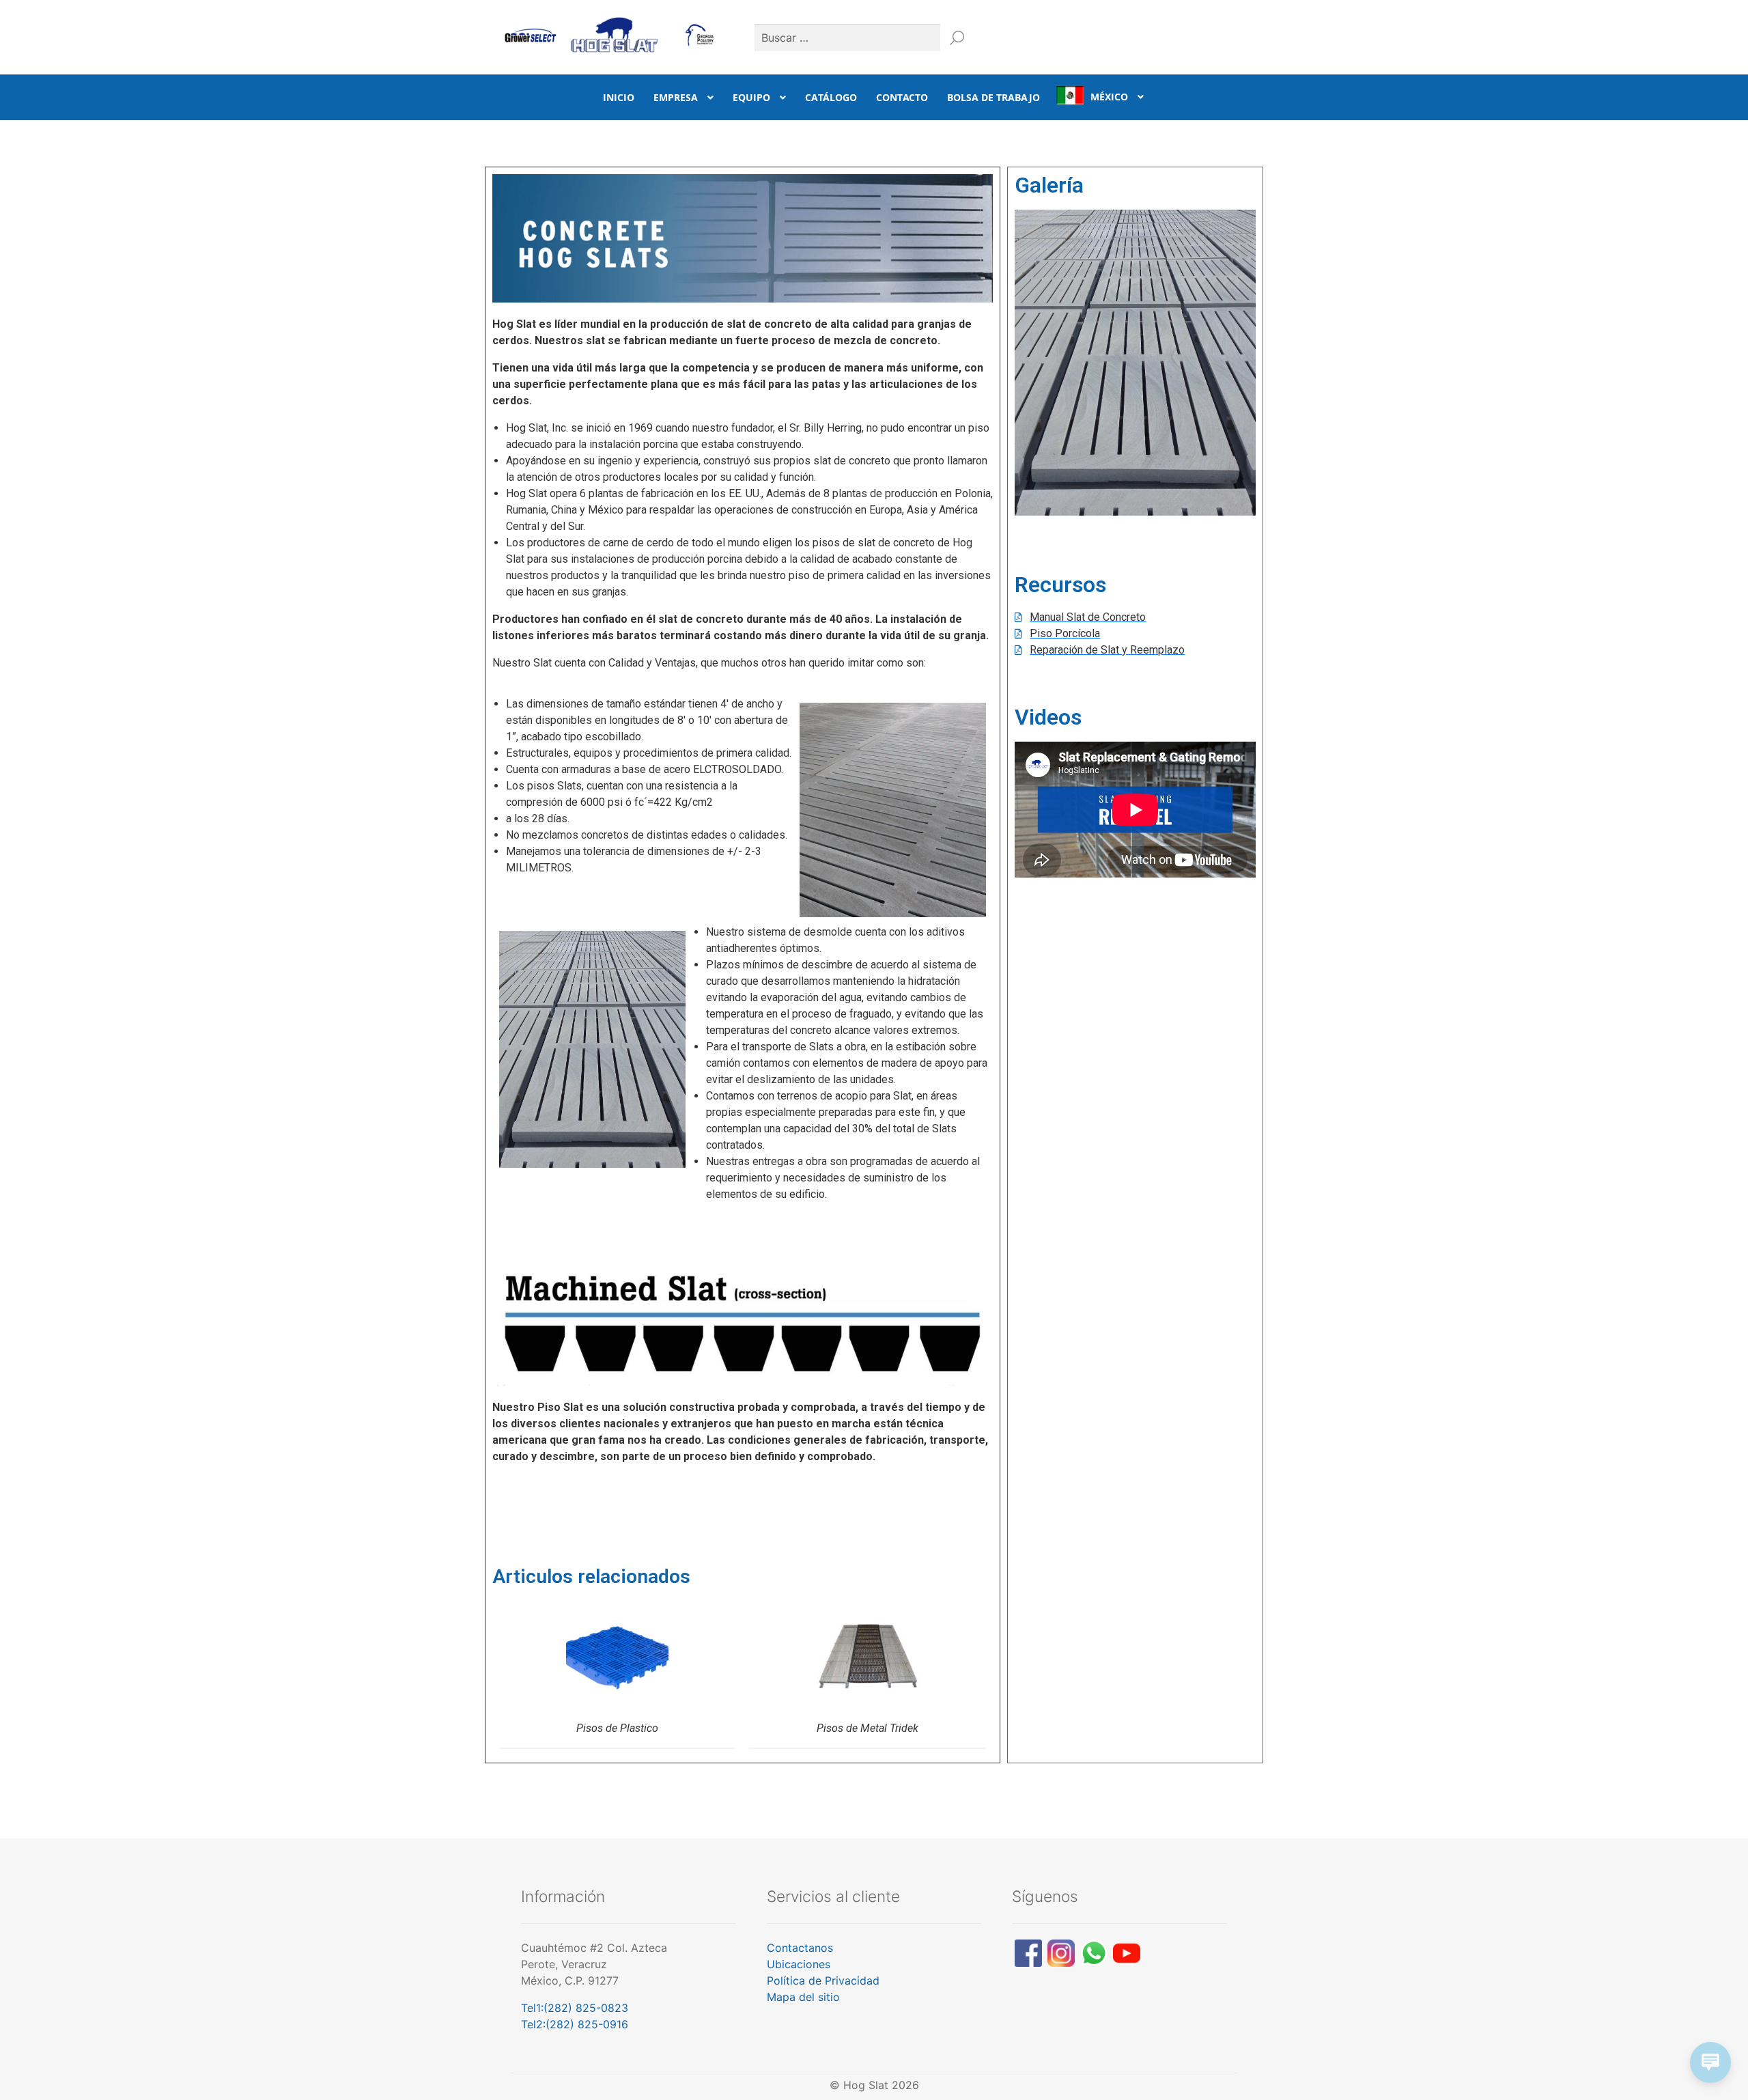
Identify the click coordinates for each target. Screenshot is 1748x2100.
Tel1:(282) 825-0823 (575, 2008)
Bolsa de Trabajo (993, 97)
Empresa (676, 97)
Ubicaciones (799, 1964)
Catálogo (831, 97)
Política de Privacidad (823, 1980)
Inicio (619, 97)
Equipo (751, 97)
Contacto (902, 97)
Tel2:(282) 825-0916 (575, 2024)
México (1109, 97)
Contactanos (800, 1948)
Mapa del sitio (803, 1997)
